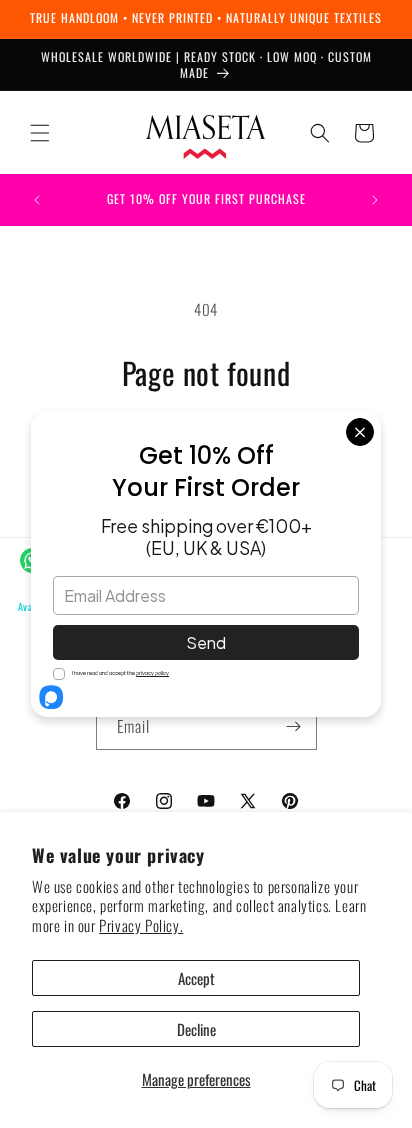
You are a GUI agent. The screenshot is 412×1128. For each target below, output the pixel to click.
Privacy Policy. (141, 925)
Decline (196, 1029)
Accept (196, 978)
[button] (40, 133)
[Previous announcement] (37, 200)
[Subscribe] (294, 726)
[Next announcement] (375, 200)
